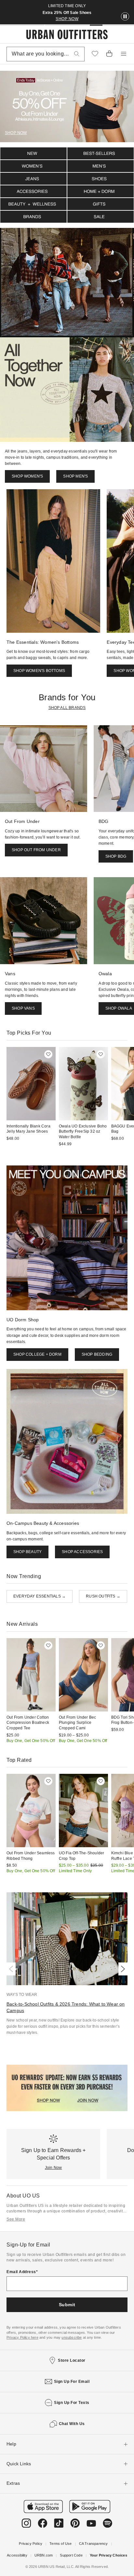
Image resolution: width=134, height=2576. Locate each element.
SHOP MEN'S (75, 476)
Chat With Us (72, 2424)
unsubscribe (72, 2337)
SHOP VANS (23, 1008)
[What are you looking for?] (77, 54)
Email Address (21, 2272)
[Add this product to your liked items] (48, 1054)
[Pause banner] (125, 17)
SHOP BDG (116, 856)
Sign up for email (72, 2382)
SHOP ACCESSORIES (82, 1552)
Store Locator (72, 2360)
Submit (67, 2305)
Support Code (71, 2555)
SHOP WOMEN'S (27, 476)
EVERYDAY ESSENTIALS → (40, 1596)
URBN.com (44, 2555)
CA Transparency (94, 2544)
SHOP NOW (67, 19)
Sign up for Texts (72, 2403)
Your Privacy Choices (108, 2555)
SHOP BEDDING (97, 1354)
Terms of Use (60, 2544)
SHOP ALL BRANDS (67, 708)
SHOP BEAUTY (27, 1552)
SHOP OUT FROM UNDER (36, 850)
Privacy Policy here (22, 2337)
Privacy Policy (31, 2544)
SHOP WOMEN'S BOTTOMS (39, 671)
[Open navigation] (124, 54)
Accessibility (17, 2555)
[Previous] (12, 1969)
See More (16, 2219)
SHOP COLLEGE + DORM (37, 1354)
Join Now (54, 2168)
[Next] (122, 1969)
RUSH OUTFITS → (103, 1596)
